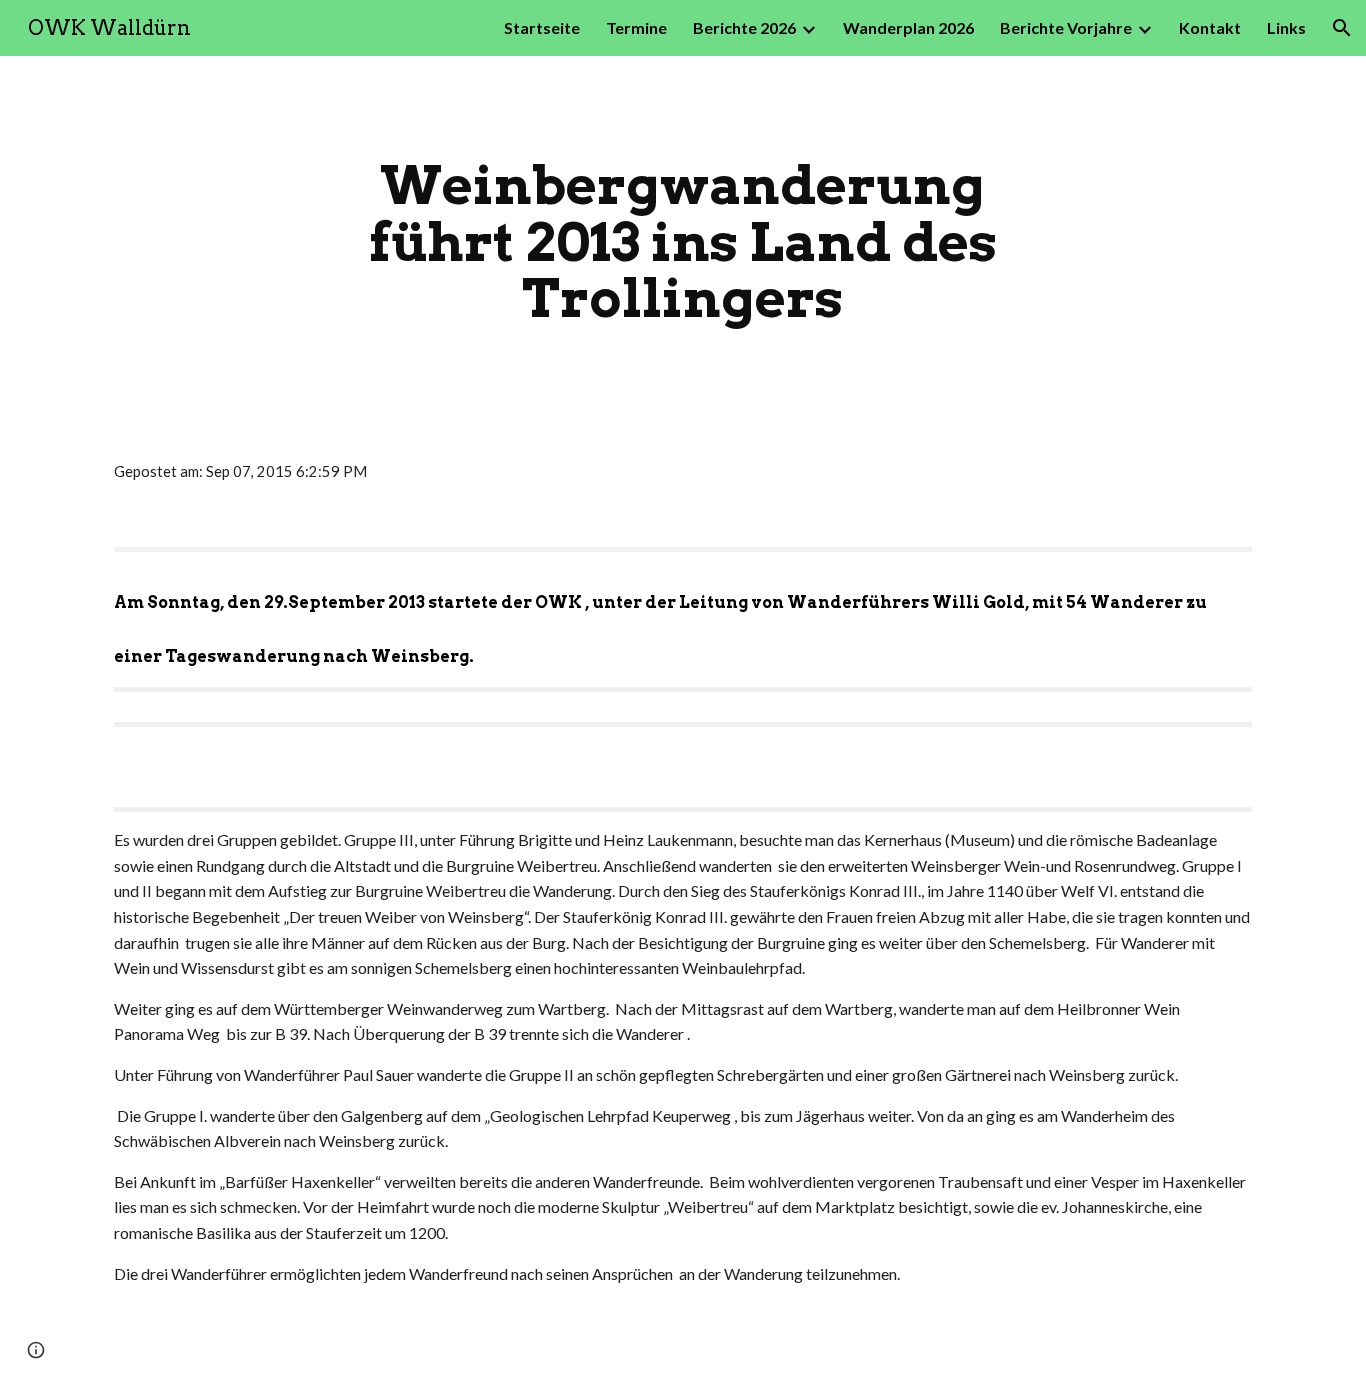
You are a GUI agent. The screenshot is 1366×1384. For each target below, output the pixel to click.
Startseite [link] (542, 27)
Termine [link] (636, 27)
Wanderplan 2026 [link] (908, 27)
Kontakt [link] (1210, 27)
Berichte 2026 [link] (744, 27)
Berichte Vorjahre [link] (1066, 27)
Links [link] (1286, 27)
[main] (683, 242)
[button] (1342, 28)
